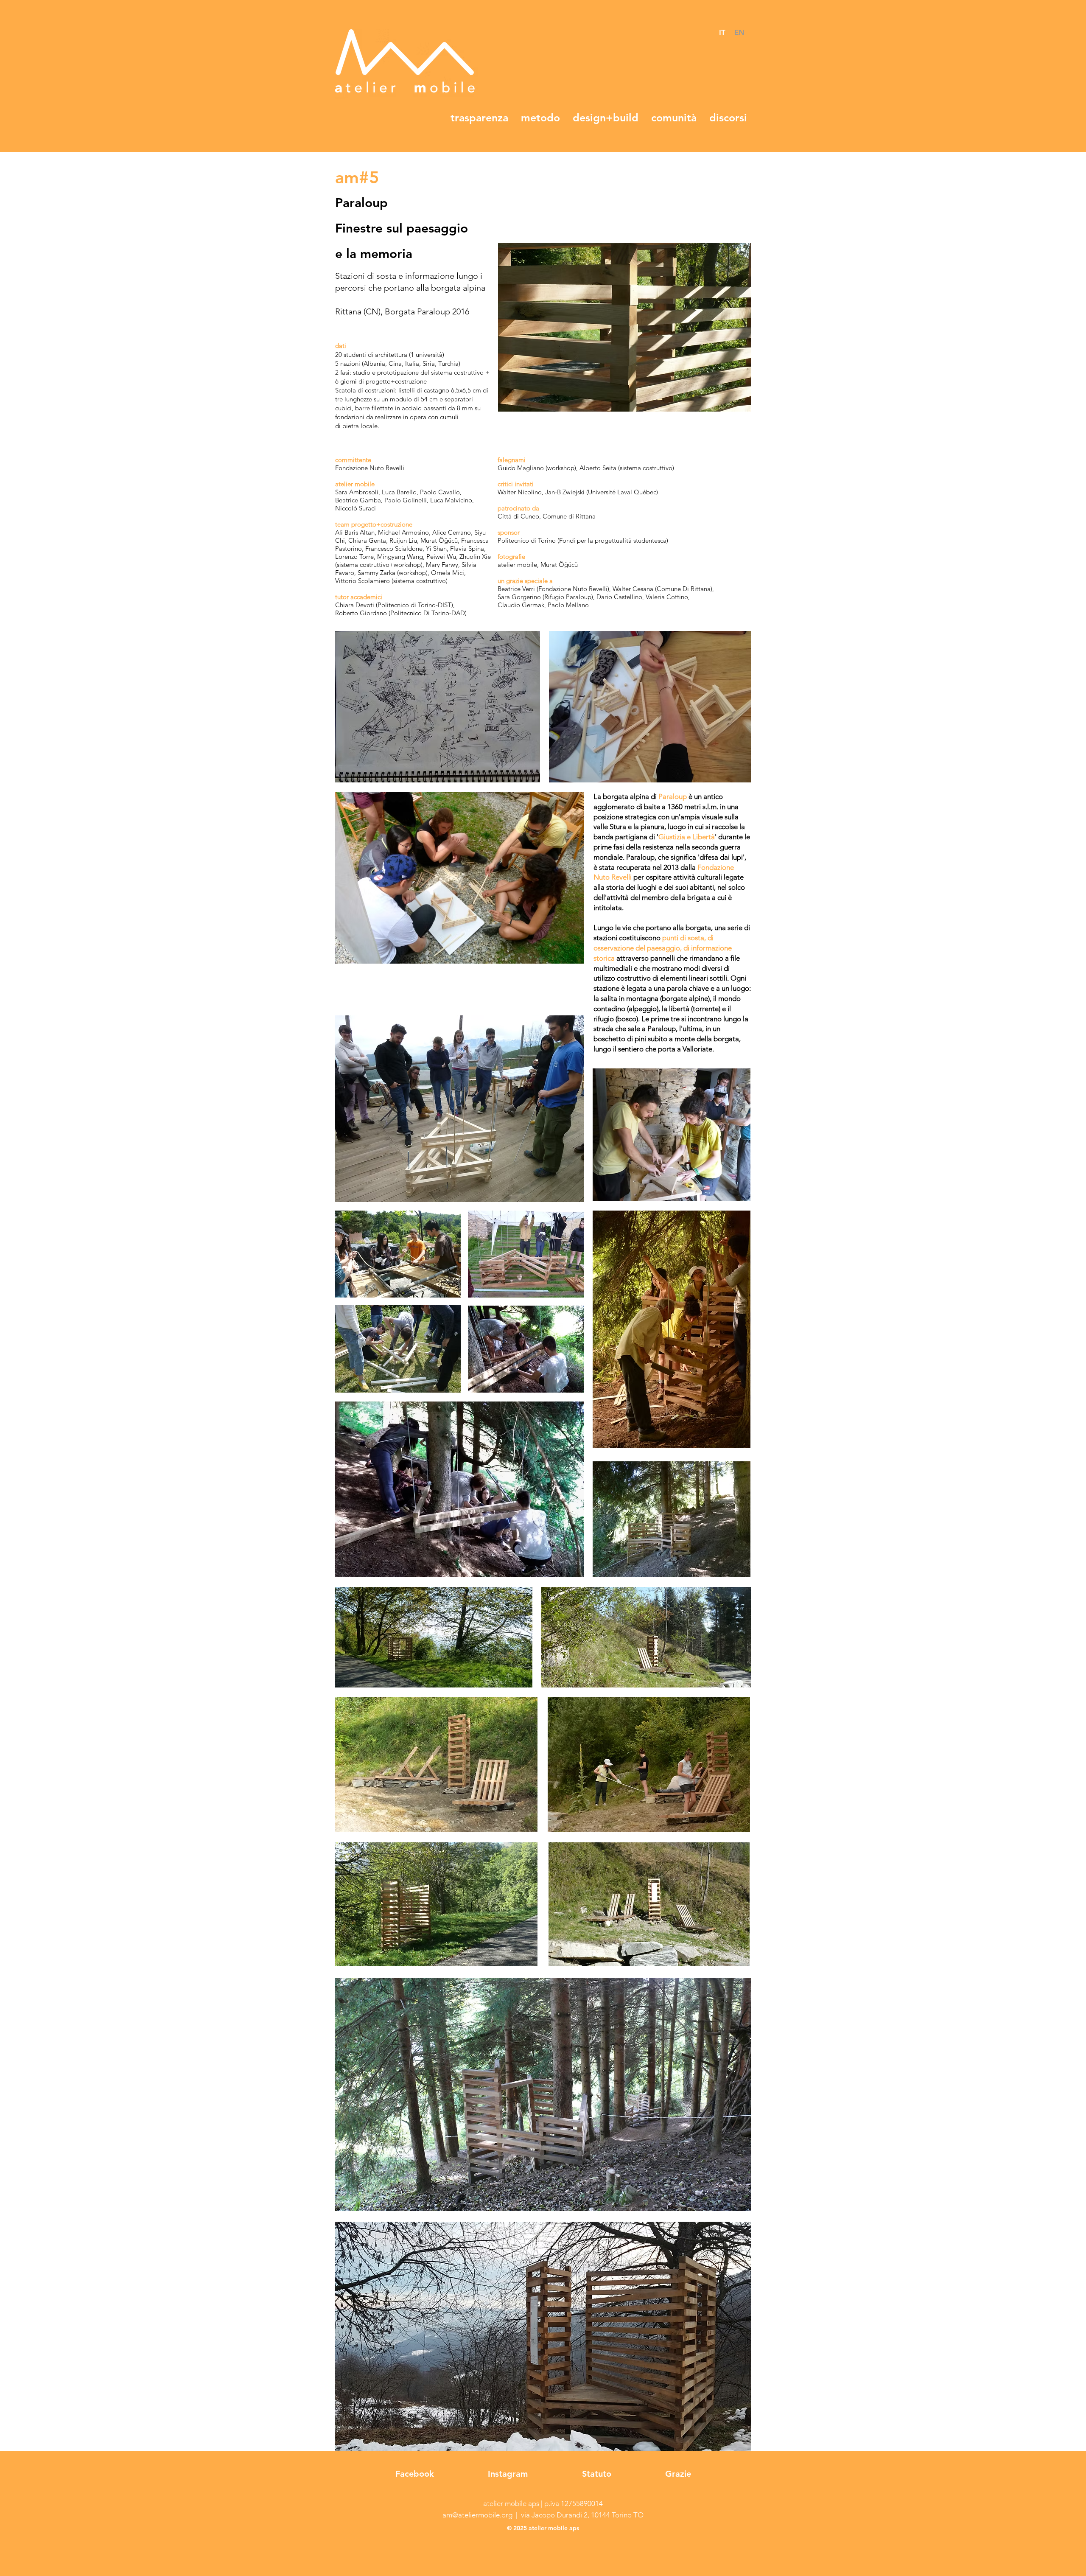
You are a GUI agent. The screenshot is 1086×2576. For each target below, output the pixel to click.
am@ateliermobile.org (477, 2515)
